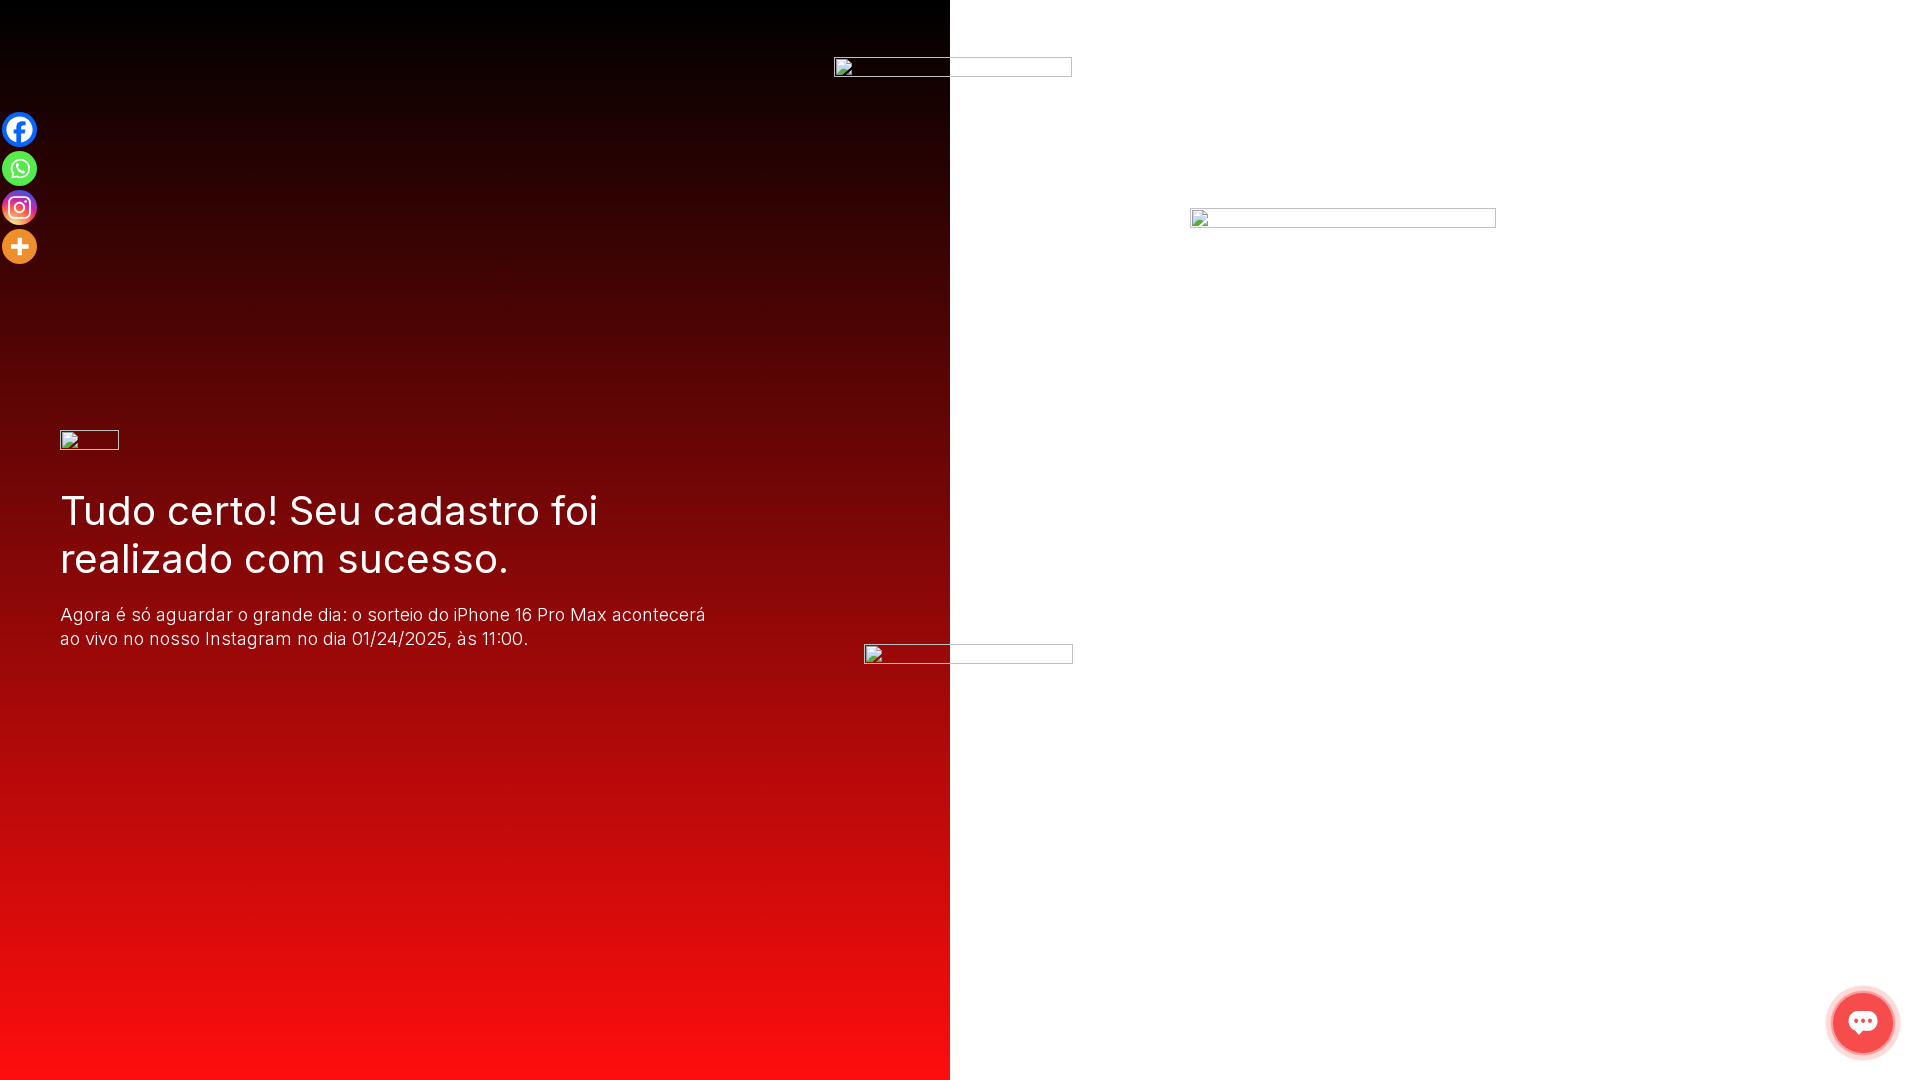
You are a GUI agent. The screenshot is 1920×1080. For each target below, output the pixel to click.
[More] (19, 246)
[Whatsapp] (19, 168)
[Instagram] (19, 207)
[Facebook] (19, 129)
